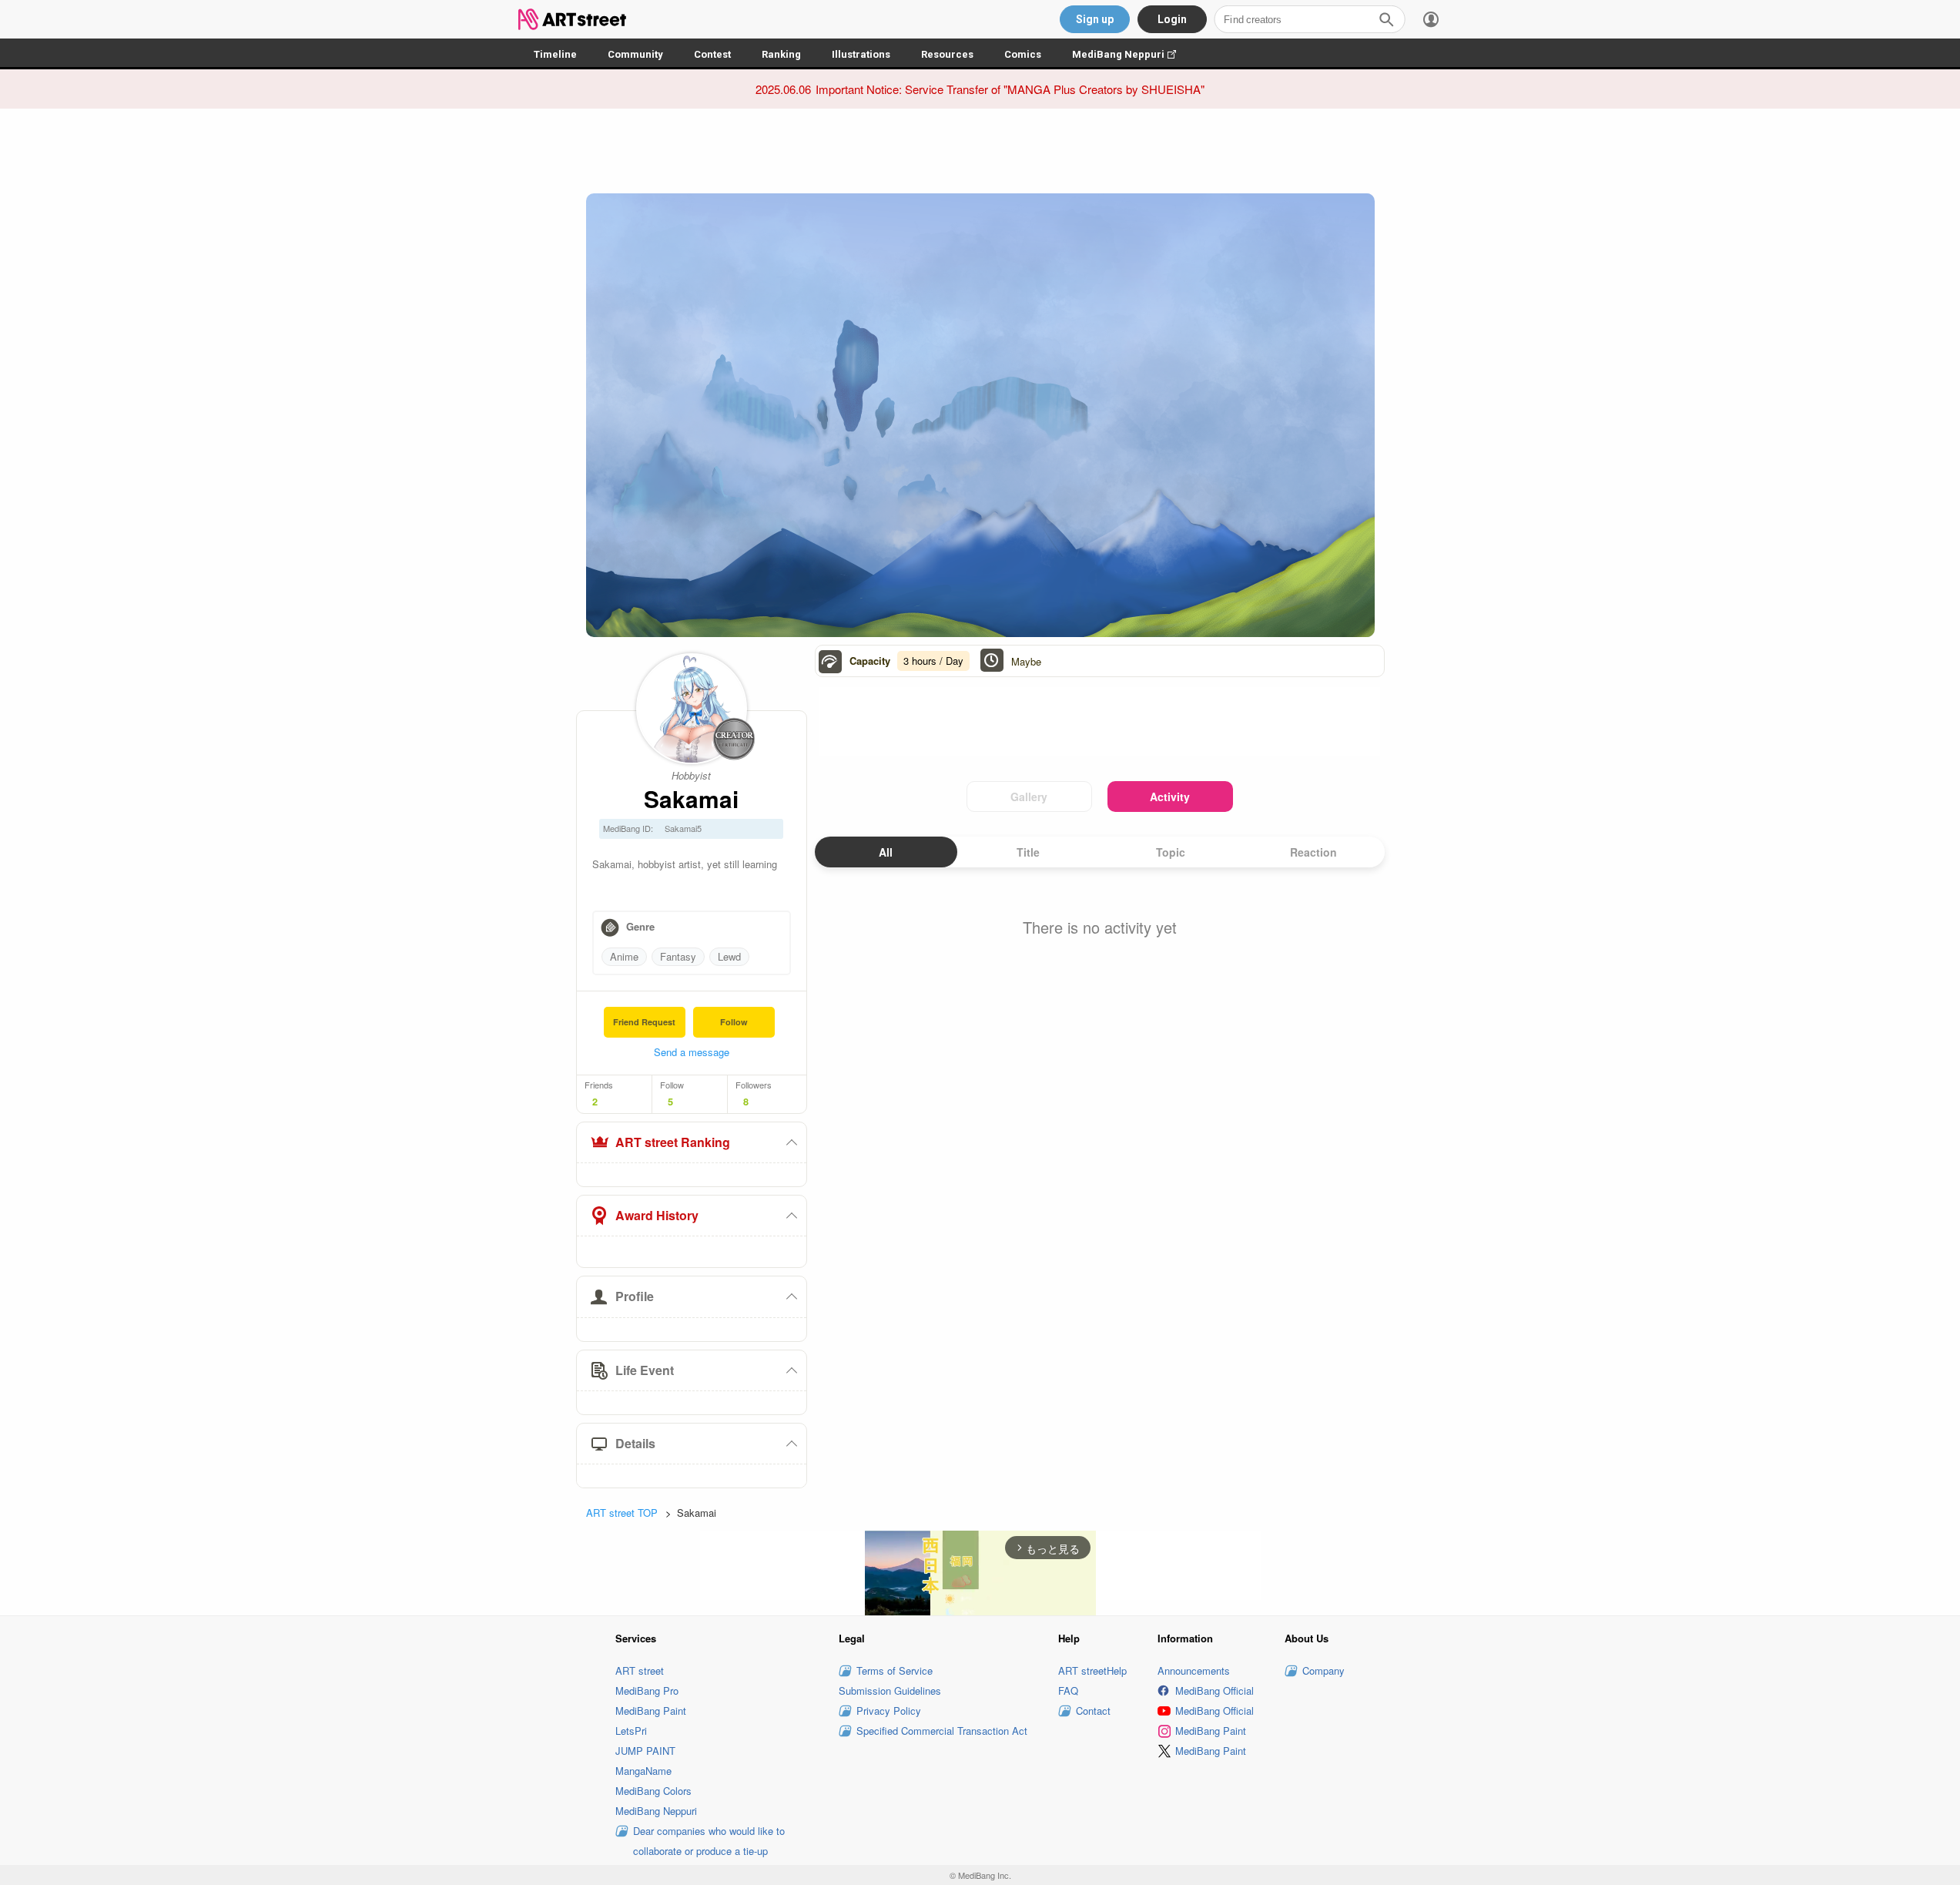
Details (635, 1443)
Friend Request (644, 1022)
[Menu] (1431, 19)
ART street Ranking (673, 1142)
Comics (1023, 54)
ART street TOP (622, 1513)
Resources (947, 54)
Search (1386, 19)
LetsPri (631, 1731)
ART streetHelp (1092, 1670)
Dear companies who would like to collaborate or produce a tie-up (709, 1841)
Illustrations (861, 54)
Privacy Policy (889, 1711)
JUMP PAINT (645, 1751)
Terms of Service (895, 1670)
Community (635, 54)
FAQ (1068, 1690)
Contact (1093, 1711)
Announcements (1194, 1670)
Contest (712, 54)
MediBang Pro (647, 1690)
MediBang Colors (653, 1791)
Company (1323, 1670)
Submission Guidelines (890, 1690)
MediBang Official (1215, 1690)
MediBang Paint (651, 1711)
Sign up (1095, 19)
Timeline (555, 54)
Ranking (781, 54)
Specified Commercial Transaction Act (942, 1731)
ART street (640, 1670)
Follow (734, 1022)
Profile (635, 1296)
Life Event (645, 1370)
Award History (657, 1215)
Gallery (1029, 797)
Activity (1170, 797)
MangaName (643, 1771)
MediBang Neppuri (1132, 54)
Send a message (692, 1052)
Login (1172, 19)
